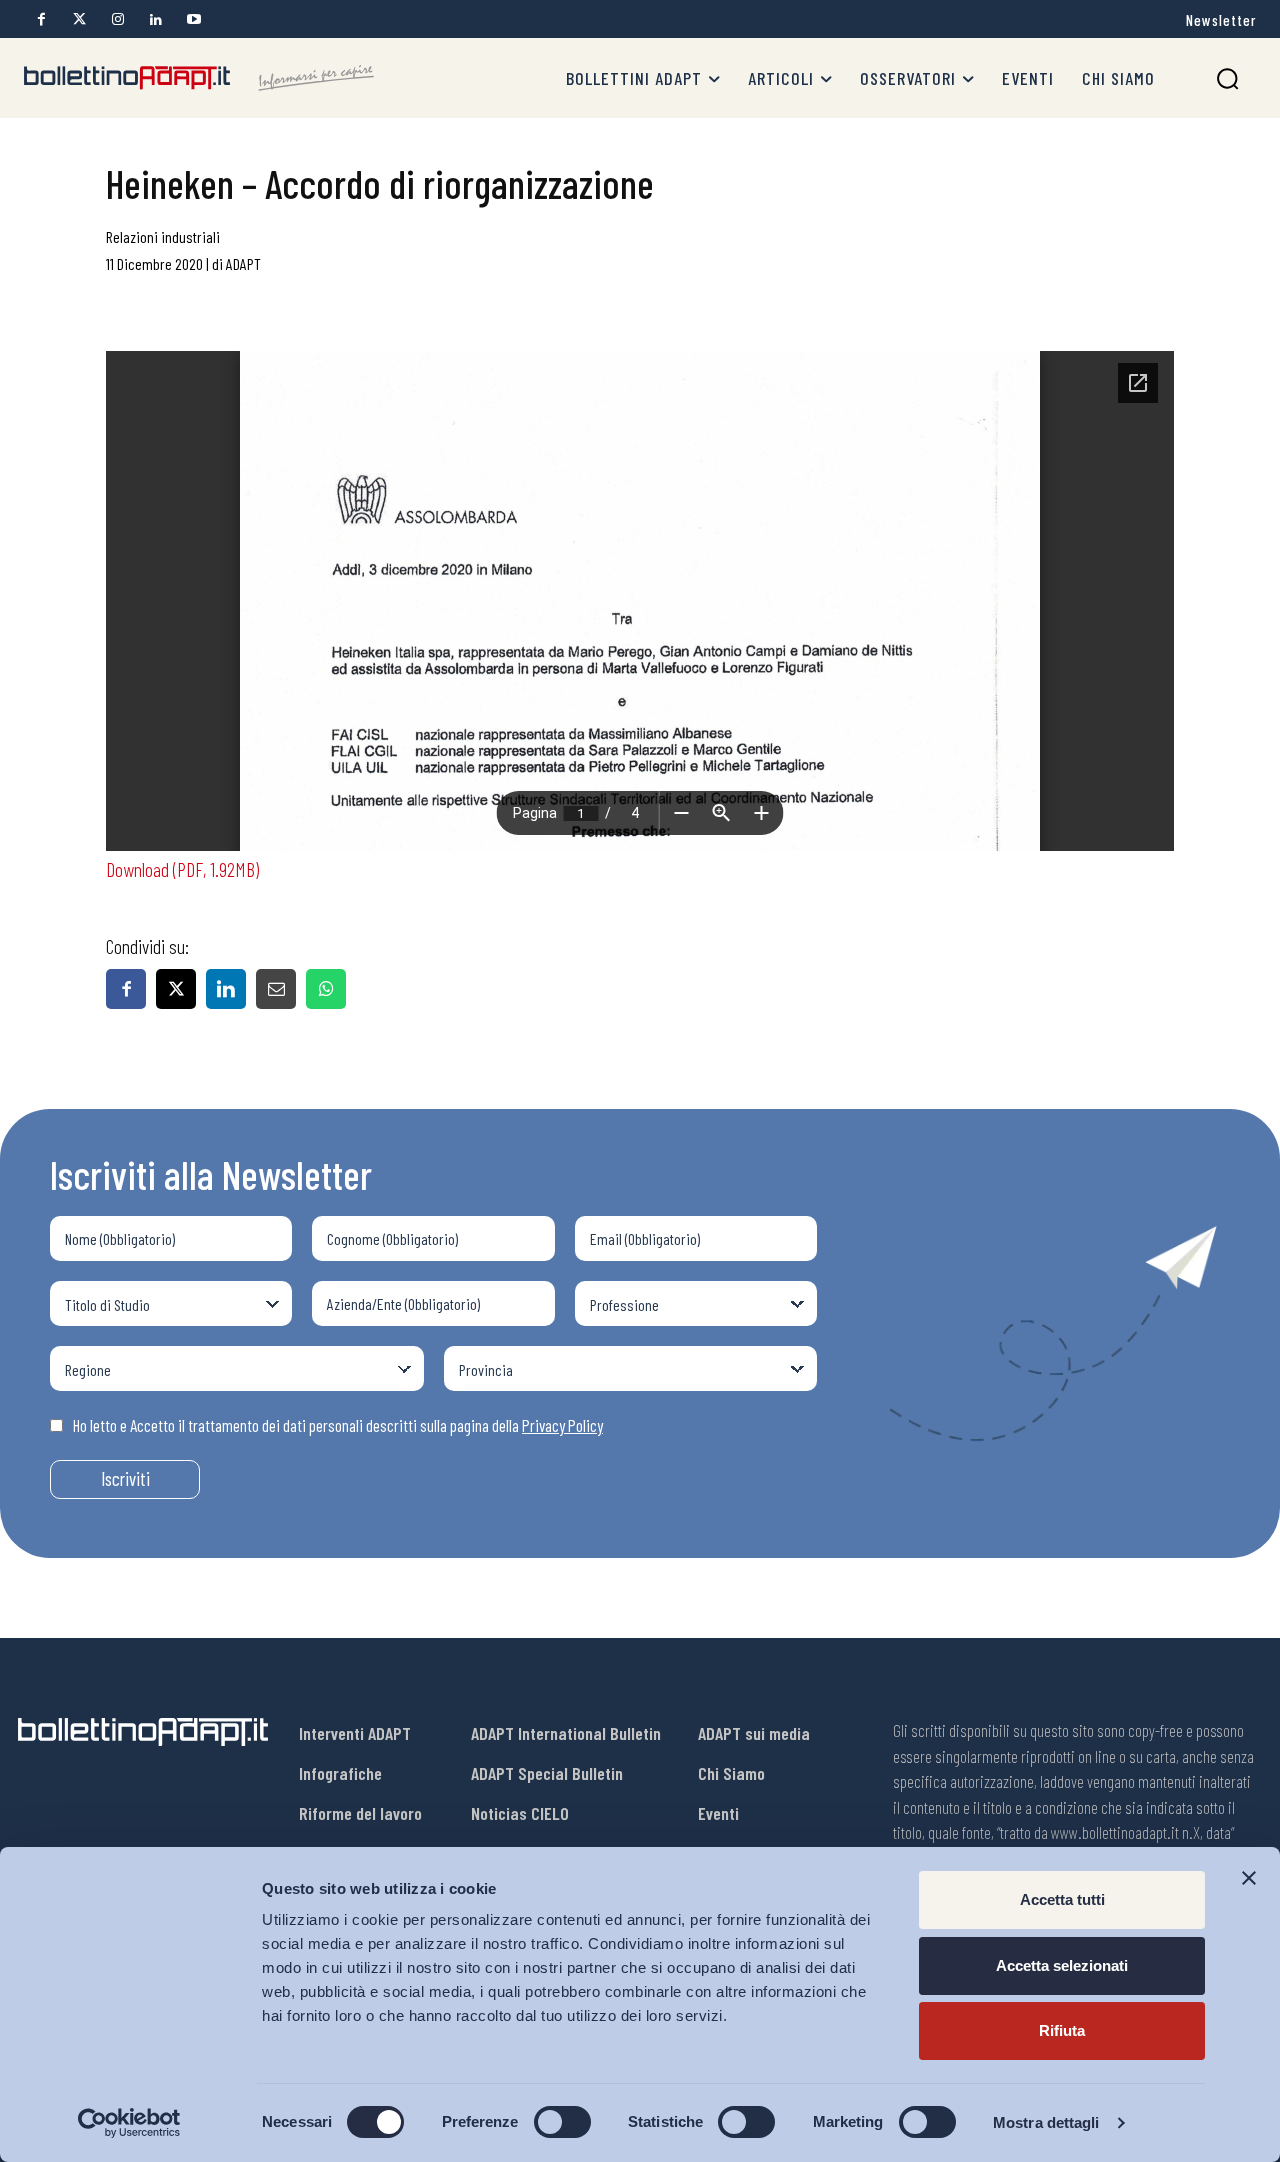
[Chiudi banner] (1249, 1878)
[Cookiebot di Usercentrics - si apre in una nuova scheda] (129, 2123)
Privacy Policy (562, 1425)
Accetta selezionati (1062, 1965)
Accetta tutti (1062, 1899)
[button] (1227, 78)
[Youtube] (193, 19)
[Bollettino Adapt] (199, 78)
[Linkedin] (155, 19)
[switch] (562, 2122)
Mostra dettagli (1046, 2122)
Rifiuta (1062, 2030)
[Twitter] (79, 19)
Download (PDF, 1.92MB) (182, 869)
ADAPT (243, 263)
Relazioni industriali (163, 236)
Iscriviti (125, 1478)
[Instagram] (117, 19)
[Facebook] (41, 19)
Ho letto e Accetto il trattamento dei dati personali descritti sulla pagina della (338, 1425)
